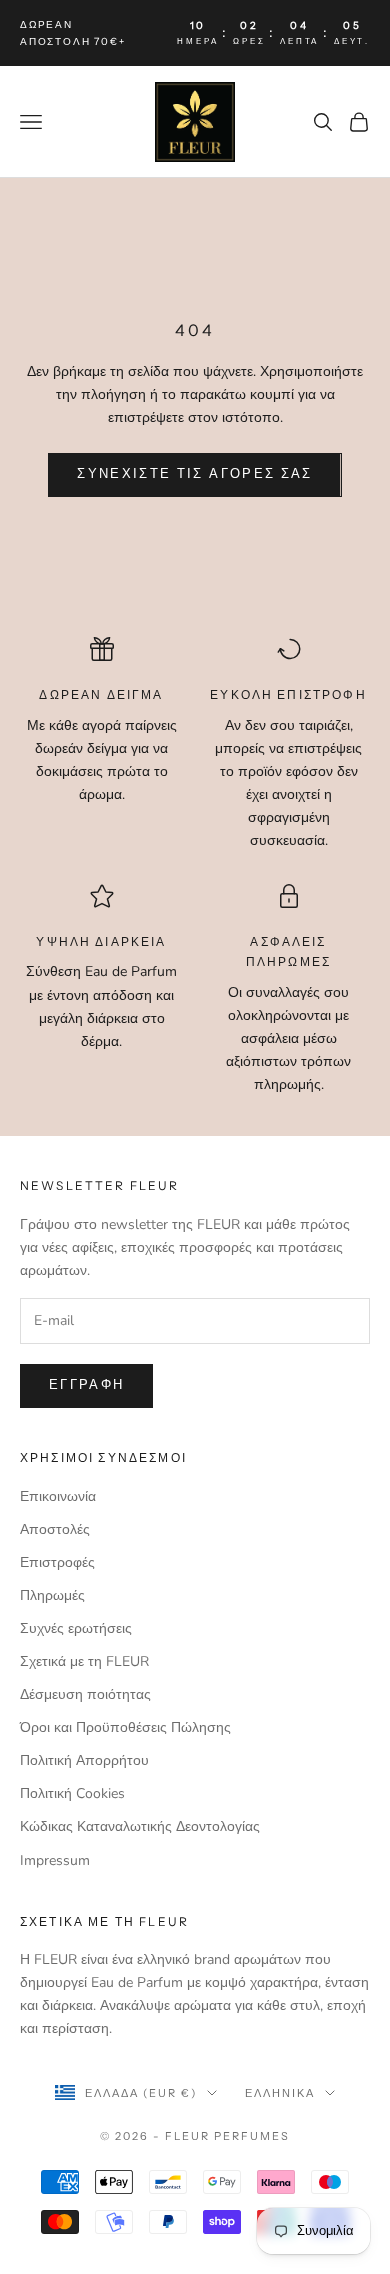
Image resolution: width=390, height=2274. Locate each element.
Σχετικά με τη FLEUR (84, 1661)
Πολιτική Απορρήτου (84, 1760)
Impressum (55, 1860)
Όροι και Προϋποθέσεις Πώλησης (125, 1727)
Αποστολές (55, 1529)
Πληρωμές (52, 1595)
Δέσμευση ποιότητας (85, 1694)
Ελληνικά (280, 2093)
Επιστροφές (57, 1562)
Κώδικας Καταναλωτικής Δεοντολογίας (140, 1826)
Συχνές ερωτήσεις (76, 1628)
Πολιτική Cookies (72, 1793)
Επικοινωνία (58, 1496)
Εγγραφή (86, 1385)
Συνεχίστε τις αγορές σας (194, 474)
